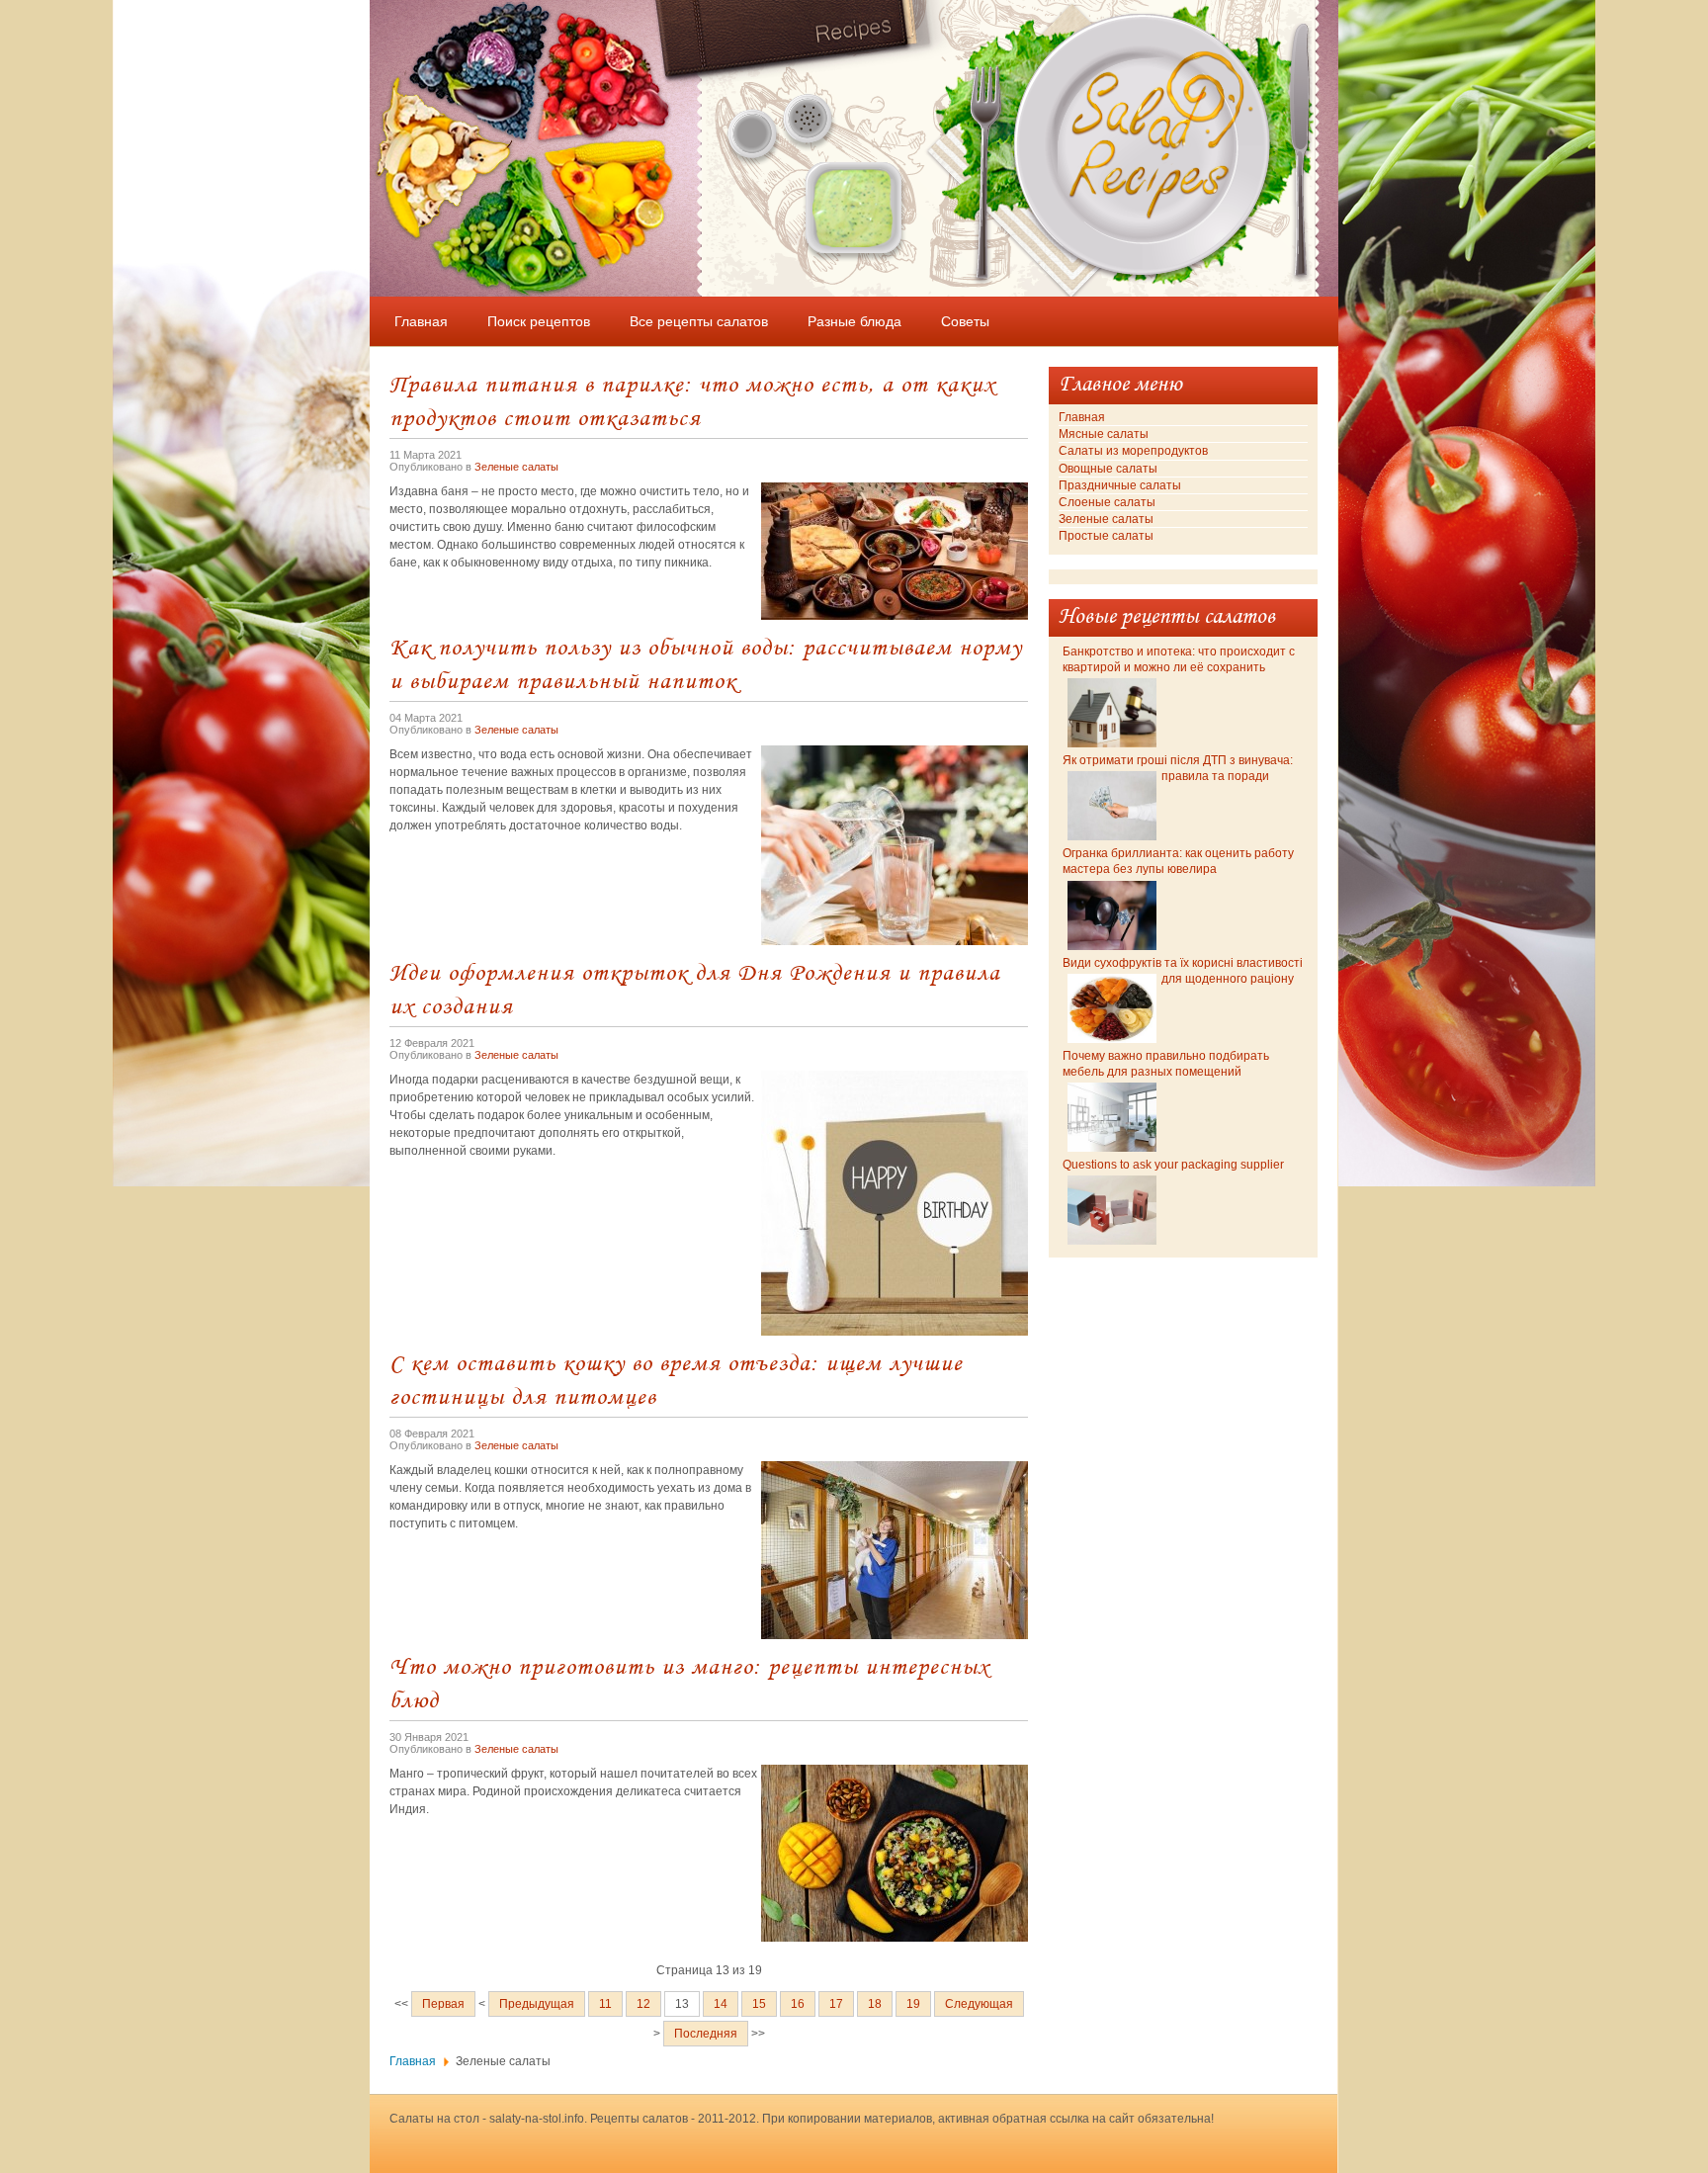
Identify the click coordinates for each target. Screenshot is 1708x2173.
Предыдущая (537, 2004)
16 (798, 2004)
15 (759, 2004)
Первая (443, 2004)
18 (875, 2004)
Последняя (706, 2034)
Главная (413, 2061)
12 (643, 2004)
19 (913, 2004)
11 (605, 2004)
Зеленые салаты (516, 467)
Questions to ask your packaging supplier (1173, 1165)
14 (721, 2004)
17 (836, 2004)
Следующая (979, 2004)
